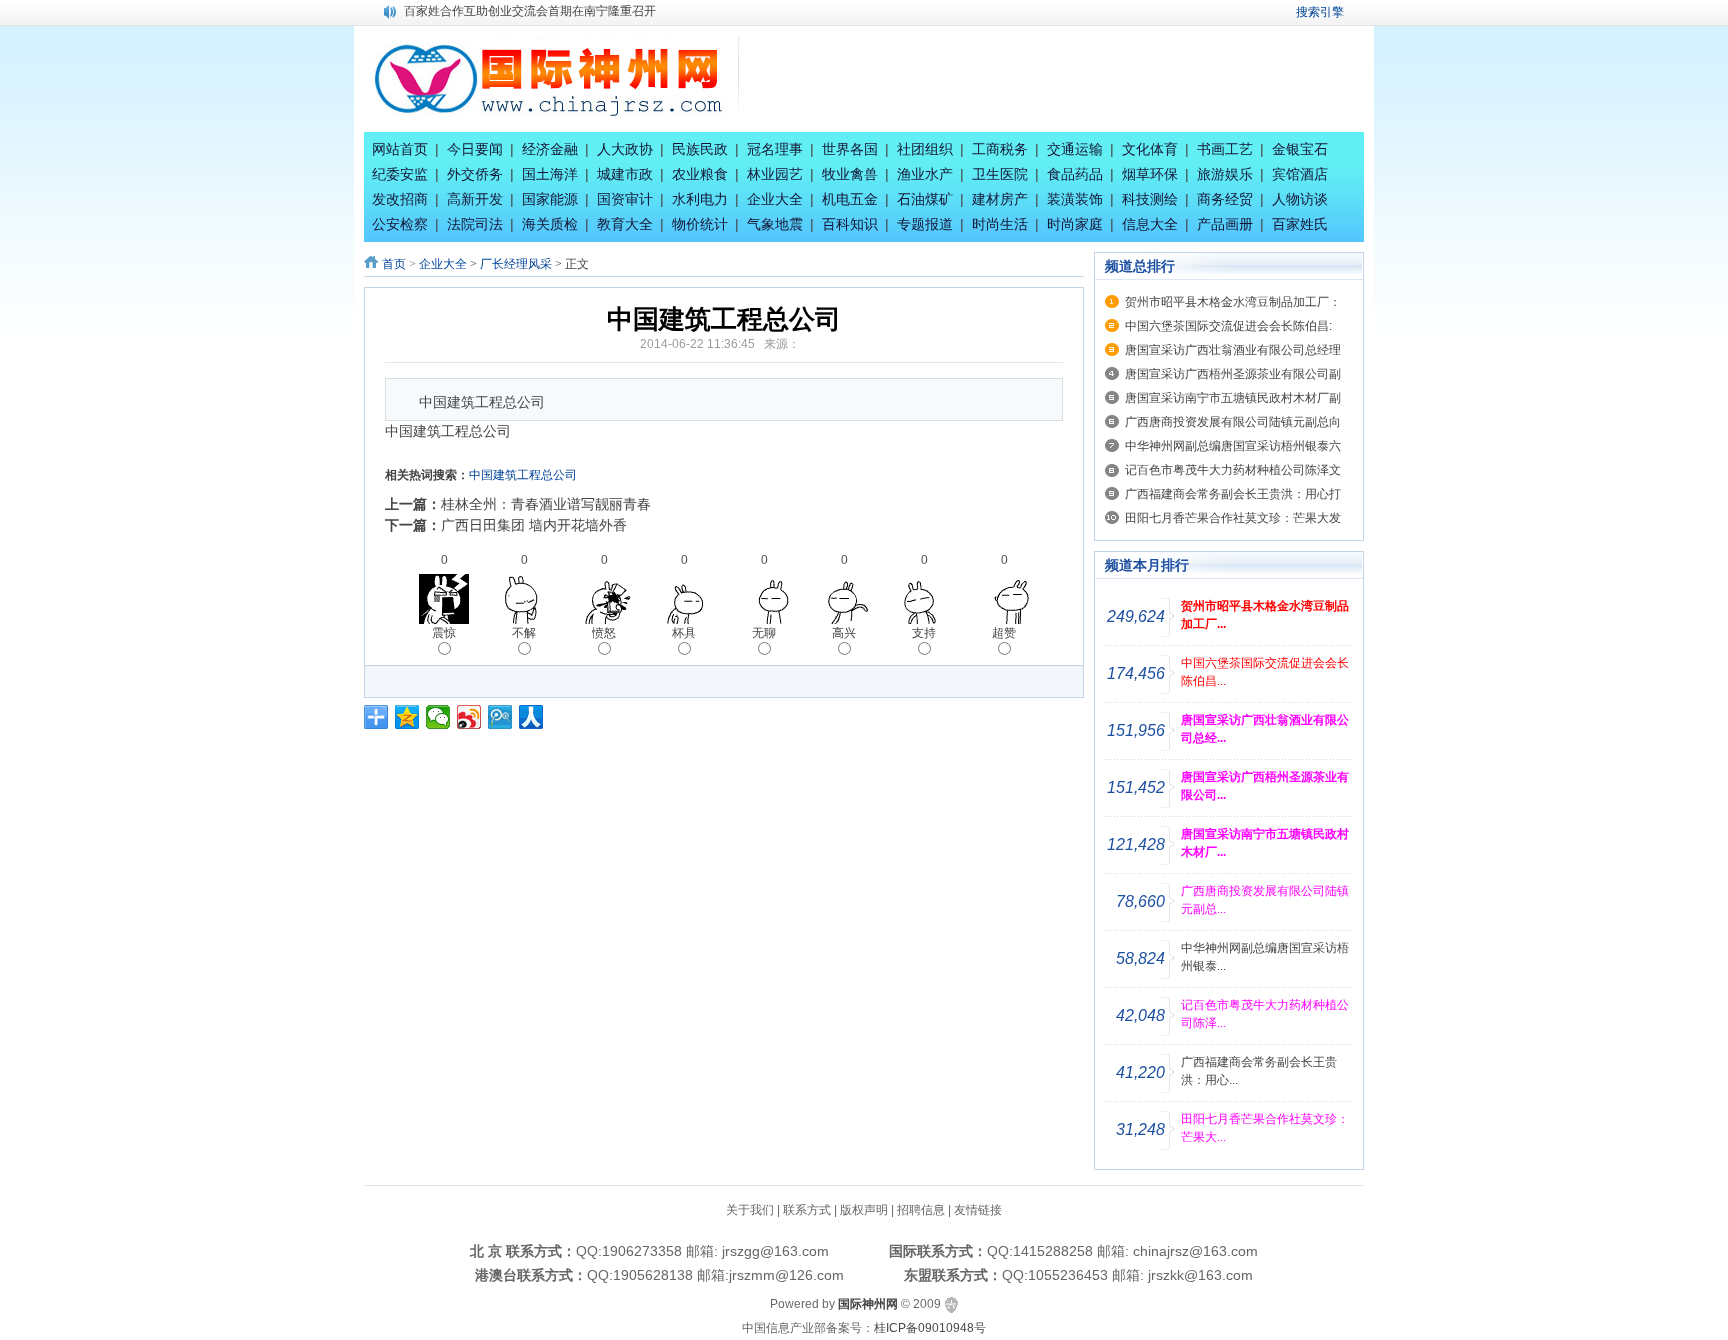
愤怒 (604, 633)
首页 (394, 264)
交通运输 (1075, 149)
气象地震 (775, 224)
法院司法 (475, 224)
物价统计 (700, 224)
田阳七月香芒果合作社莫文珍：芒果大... (1265, 1128)
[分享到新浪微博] (469, 717)
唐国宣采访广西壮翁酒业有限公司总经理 (1233, 350)
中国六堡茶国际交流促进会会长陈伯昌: (1228, 326)
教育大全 (625, 224)
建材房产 (1000, 199)
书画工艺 (1225, 149)
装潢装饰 (1075, 199)
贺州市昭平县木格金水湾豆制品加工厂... (1265, 615)
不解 (524, 633)
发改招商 (400, 199)
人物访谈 (1300, 199)
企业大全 (775, 199)
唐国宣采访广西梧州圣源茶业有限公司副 (1233, 374)
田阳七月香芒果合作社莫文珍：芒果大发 (1233, 518)
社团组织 (925, 149)
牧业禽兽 (850, 174)
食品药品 (1075, 174)
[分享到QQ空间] (407, 717)
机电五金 (850, 199)
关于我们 (750, 1210)
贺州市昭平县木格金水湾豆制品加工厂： (1233, 302)
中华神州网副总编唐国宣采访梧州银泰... (1265, 957)
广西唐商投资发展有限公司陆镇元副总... (1265, 900)
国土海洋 (550, 174)
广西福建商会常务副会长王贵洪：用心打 (1233, 494)
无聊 (764, 633)
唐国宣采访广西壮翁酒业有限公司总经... (1265, 729)
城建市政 (625, 174)
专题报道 (925, 224)
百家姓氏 (1300, 224)
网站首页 (400, 149)
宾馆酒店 (1300, 174)
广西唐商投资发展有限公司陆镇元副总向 (1233, 422)
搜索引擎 (1320, 12)
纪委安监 (400, 174)
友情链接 (978, 1210)
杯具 (684, 633)
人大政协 (625, 149)
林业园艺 (775, 174)
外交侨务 (475, 174)
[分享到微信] (438, 717)
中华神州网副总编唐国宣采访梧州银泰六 (1233, 446)
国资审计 (625, 199)
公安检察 (400, 224)
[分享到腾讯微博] (500, 717)
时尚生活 (1000, 224)
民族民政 (700, 149)
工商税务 (1000, 149)
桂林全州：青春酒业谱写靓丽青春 (546, 504)
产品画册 (1225, 224)
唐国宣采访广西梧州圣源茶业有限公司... (1265, 786)
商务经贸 (1225, 199)
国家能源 (550, 199)
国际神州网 (868, 1304)
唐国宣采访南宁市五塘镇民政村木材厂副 (1233, 398)
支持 (924, 633)
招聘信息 (921, 1210)
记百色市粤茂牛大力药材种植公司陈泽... (1265, 1014)
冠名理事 (775, 149)
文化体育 (1150, 149)
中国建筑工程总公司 (523, 475)
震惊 (444, 633)
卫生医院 (1000, 174)
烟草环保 (1150, 174)
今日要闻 (475, 149)
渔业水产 (925, 174)
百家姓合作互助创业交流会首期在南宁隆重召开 (530, 11)
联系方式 (807, 1210)
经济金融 (550, 149)
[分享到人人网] (531, 717)
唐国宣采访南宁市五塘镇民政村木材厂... (1265, 843)
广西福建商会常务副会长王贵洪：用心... (1259, 1071)
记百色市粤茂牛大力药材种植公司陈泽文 (1233, 470)
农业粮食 (700, 174)
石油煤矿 (925, 199)
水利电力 (700, 199)
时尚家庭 (1075, 224)
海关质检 (550, 224)
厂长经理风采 (516, 264)
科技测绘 (1150, 199)
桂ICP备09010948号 (930, 1328)
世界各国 (850, 149)
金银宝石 (1300, 149)
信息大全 (1150, 224)
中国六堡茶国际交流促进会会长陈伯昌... (1265, 672)
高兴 (844, 633)
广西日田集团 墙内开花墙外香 (534, 525)
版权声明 (864, 1210)
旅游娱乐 (1225, 174)
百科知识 (850, 224)
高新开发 (475, 199)
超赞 (1004, 633)
